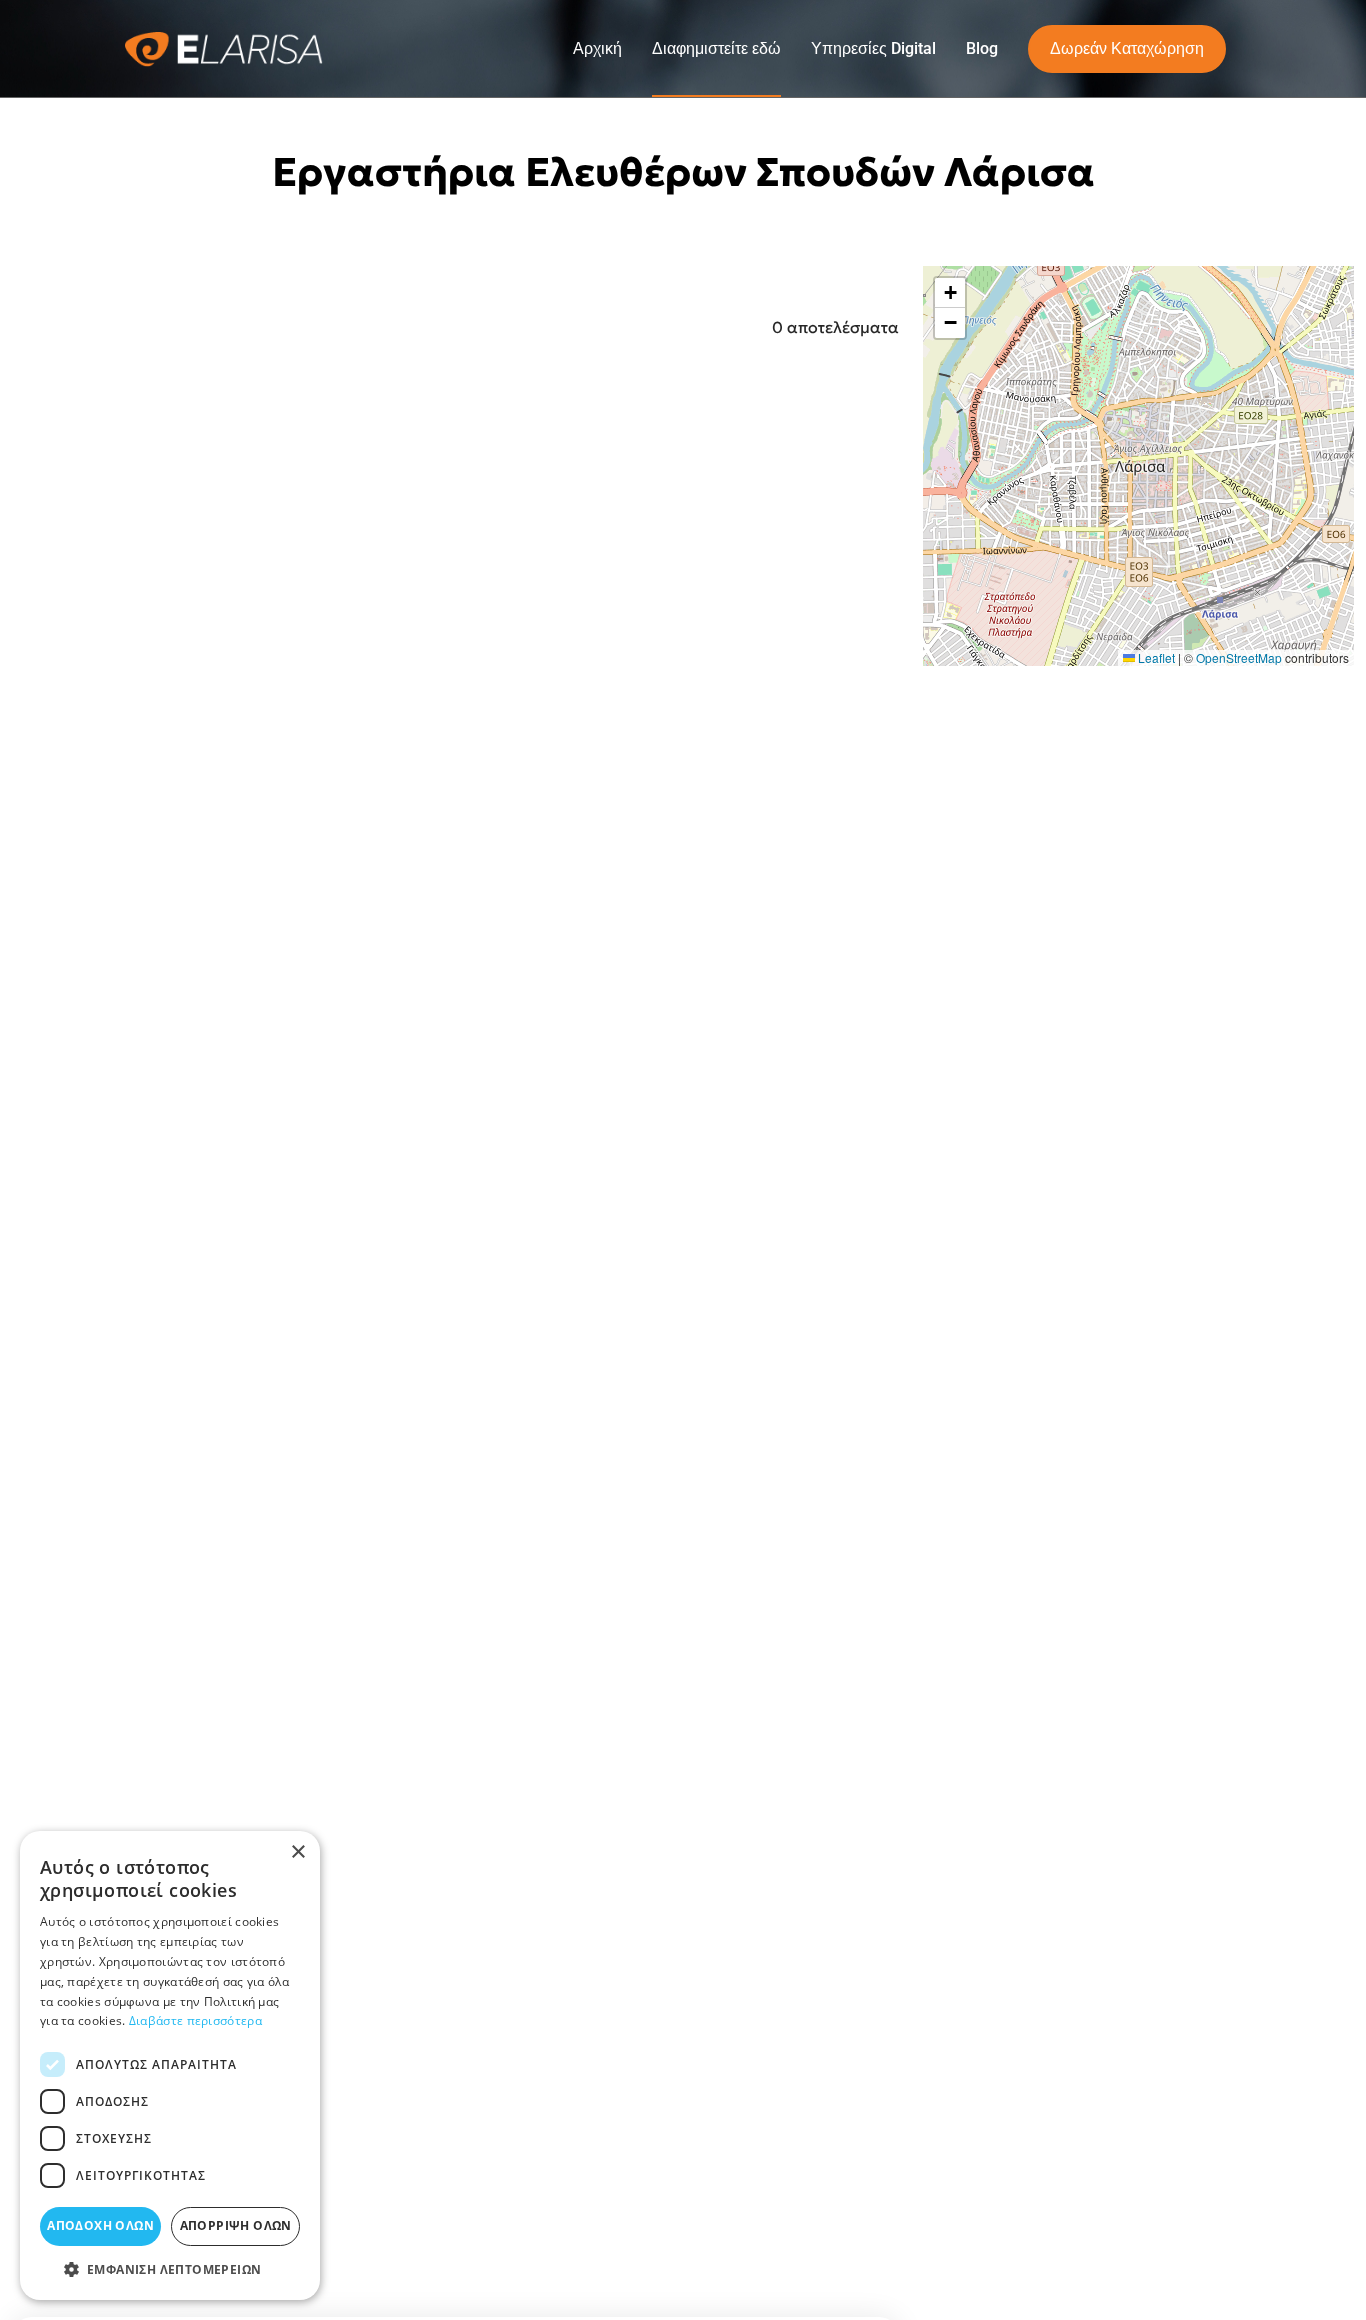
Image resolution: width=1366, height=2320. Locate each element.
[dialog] (170, 2065)
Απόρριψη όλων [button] (236, 2225)
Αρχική (597, 48)
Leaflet (1155, 656)
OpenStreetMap (1239, 656)
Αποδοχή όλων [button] (100, 2225)
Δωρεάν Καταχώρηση (1127, 48)
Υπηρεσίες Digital (873, 48)
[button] (950, 293)
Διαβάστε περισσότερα (195, 2020)
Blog (982, 48)
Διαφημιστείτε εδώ (716, 48)
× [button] (297, 1852)
